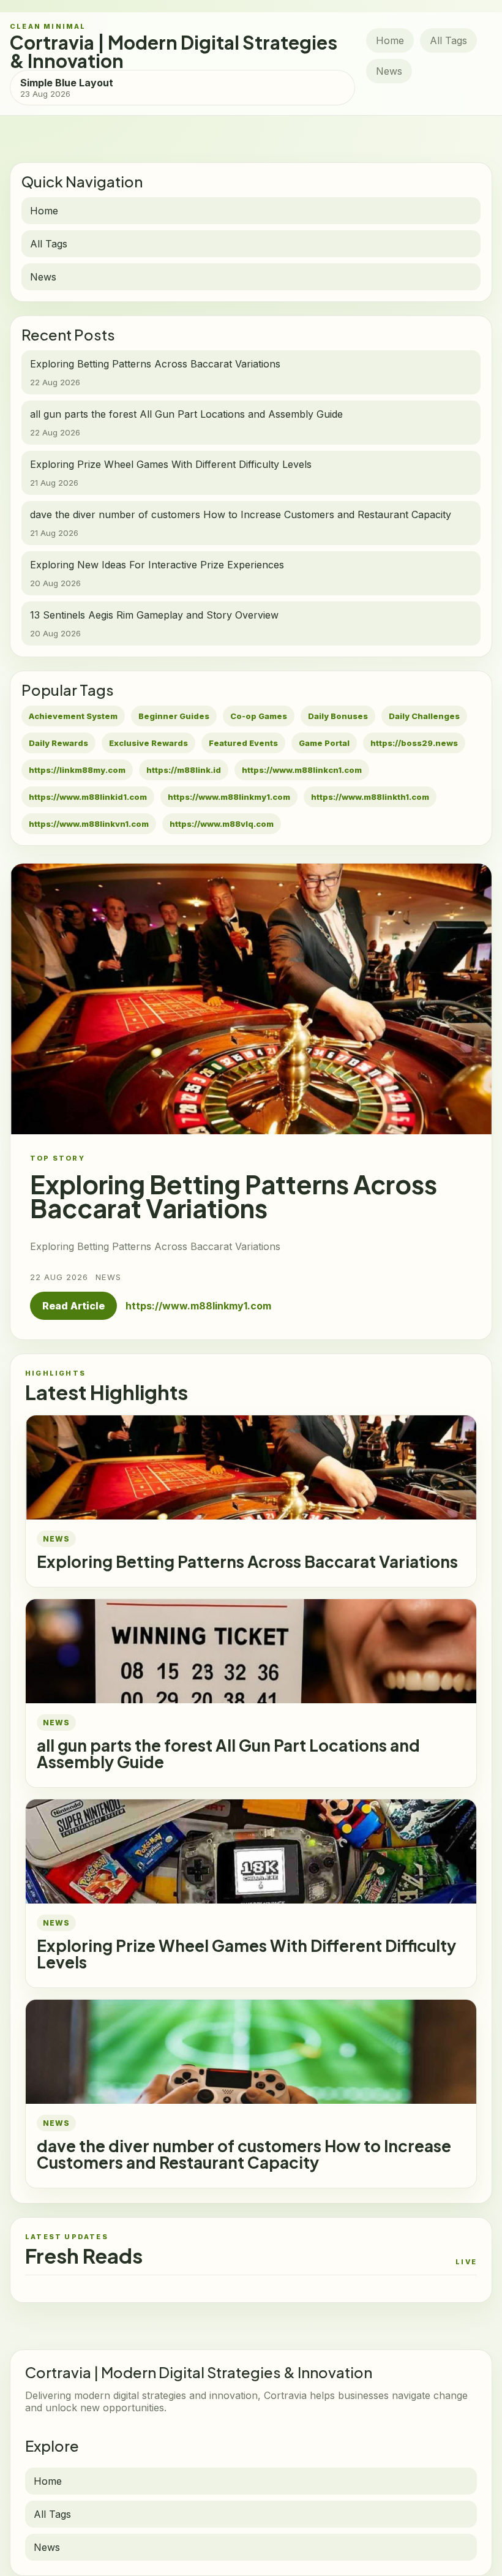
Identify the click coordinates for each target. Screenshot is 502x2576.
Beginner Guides (174, 716)
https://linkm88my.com (77, 770)
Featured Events (243, 743)
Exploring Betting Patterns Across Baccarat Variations (247, 1561)
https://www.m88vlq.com (222, 824)
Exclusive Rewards (148, 743)
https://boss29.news (414, 743)
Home (390, 40)
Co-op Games (259, 716)
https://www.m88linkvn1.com (89, 824)
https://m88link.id (184, 770)
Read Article (73, 1306)
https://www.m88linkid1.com (88, 797)
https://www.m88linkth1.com (370, 797)
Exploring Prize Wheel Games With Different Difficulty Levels (246, 1954)
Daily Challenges (424, 716)
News (389, 71)
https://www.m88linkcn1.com (302, 770)
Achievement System (73, 716)
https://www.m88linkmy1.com (229, 797)
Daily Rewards (58, 743)
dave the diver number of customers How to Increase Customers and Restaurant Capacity (244, 2154)
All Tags (448, 40)
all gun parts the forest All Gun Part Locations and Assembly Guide (228, 1753)
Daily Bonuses (338, 716)
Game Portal (324, 743)
